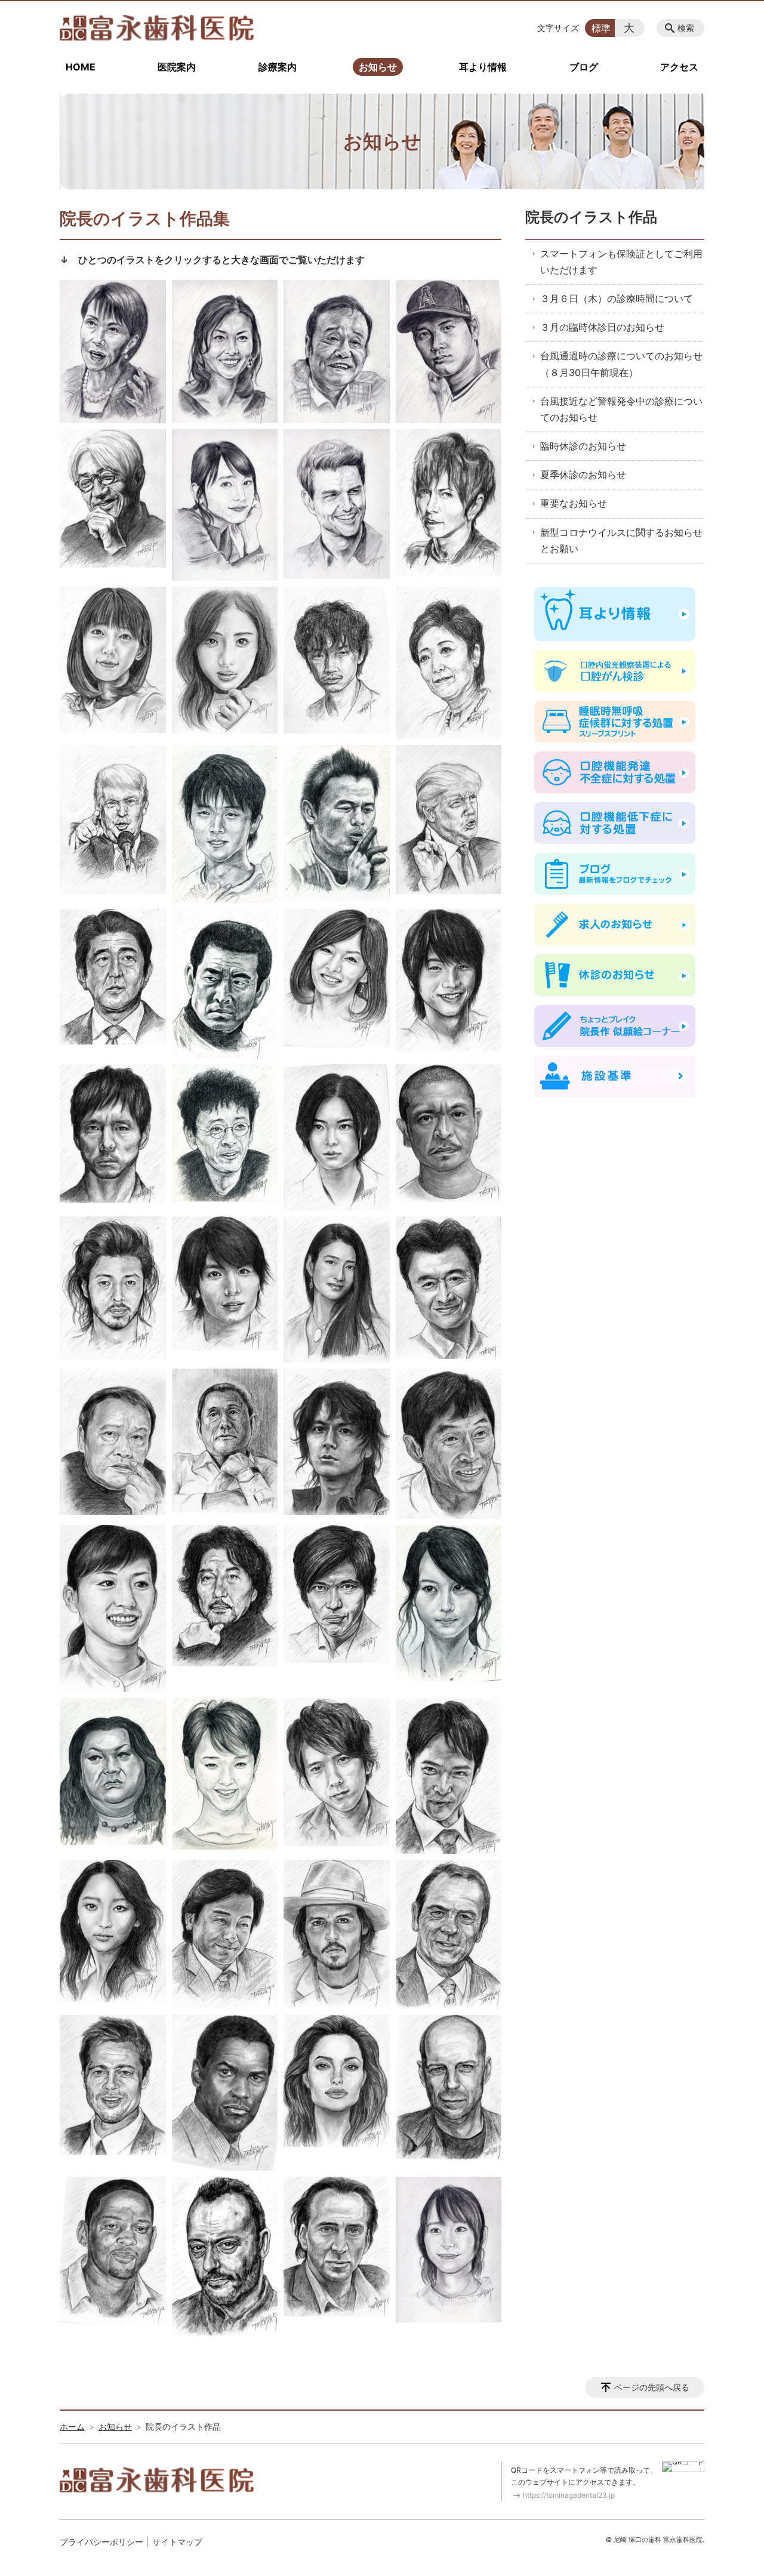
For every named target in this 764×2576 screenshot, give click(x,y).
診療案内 (278, 67)
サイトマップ (177, 2542)
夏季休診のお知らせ (583, 474)
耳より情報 (483, 67)
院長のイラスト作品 (591, 217)
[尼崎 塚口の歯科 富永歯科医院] (157, 28)
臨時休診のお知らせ (583, 446)
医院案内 (177, 67)
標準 (601, 28)
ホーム (72, 2426)
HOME (81, 67)
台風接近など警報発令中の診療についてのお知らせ (621, 409)
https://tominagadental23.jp (569, 2495)
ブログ (584, 67)
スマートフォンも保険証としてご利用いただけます (621, 262)
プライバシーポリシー (101, 2542)
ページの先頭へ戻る (652, 2387)
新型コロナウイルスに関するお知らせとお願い (621, 540)
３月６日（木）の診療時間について (617, 298)
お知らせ (378, 67)
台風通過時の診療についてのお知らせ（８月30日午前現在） (621, 364)
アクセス (679, 67)
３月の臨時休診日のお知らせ (602, 327)
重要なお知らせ (574, 503)
